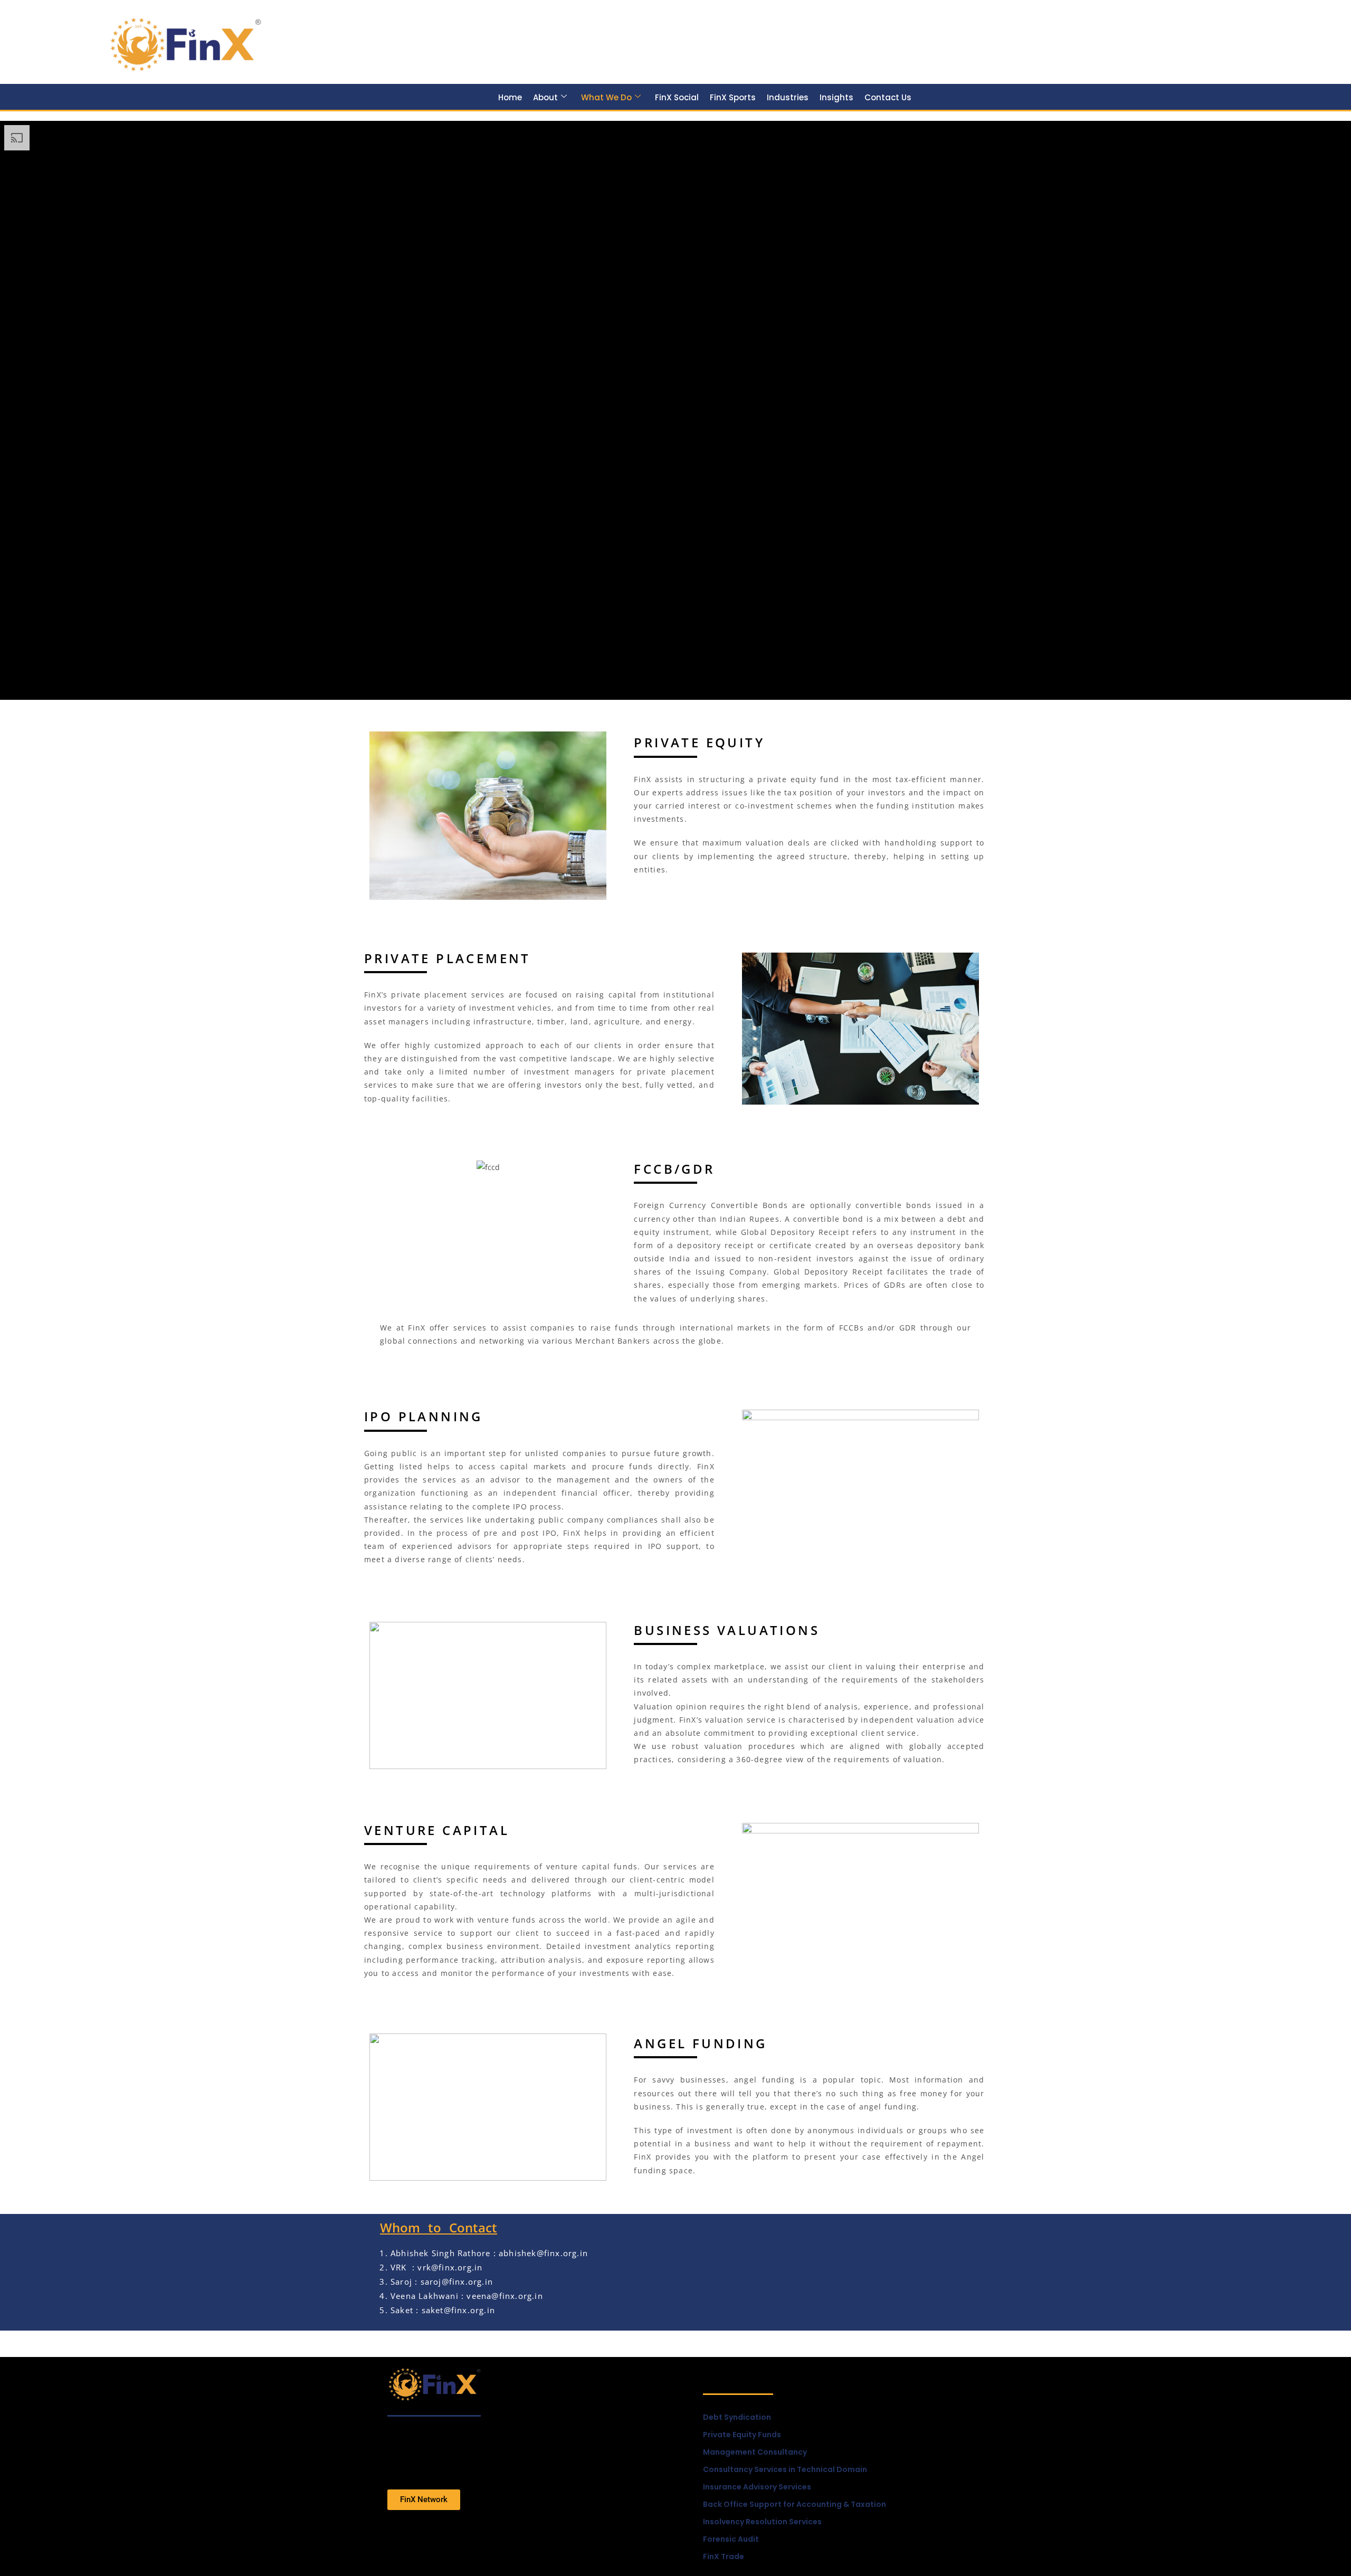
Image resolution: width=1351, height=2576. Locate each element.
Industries (788, 97)
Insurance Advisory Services (757, 2487)
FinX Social (677, 97)
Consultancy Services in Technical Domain (785, 2469)
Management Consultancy (755, 2452)
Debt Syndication (737, 2417)
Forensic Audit (731, 2539)
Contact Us (888, 97)
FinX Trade (724, 2556)
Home (510, 97)
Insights (836, 97)
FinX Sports (733, 97)
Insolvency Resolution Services (762, 2522)
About (545, 97)
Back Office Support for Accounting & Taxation (795, 2504)
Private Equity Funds (742, 2435)
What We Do (606, 97)
